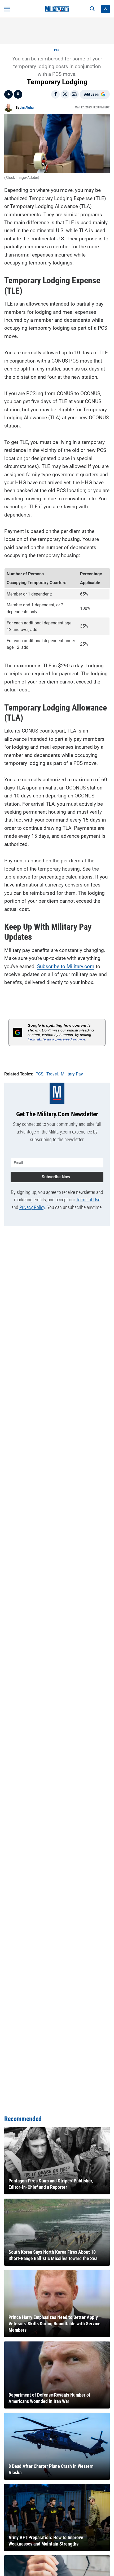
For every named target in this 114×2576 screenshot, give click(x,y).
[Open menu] (7, 9)
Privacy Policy (32, 1207)
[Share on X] (65, 94)
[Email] (74, 94)
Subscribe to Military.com (66, 966)
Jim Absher (27, 108)
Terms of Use (88, 1200)
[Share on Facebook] (55, 94)
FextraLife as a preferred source (56, 1039)
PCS (57, 50)
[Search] (92, 9)
